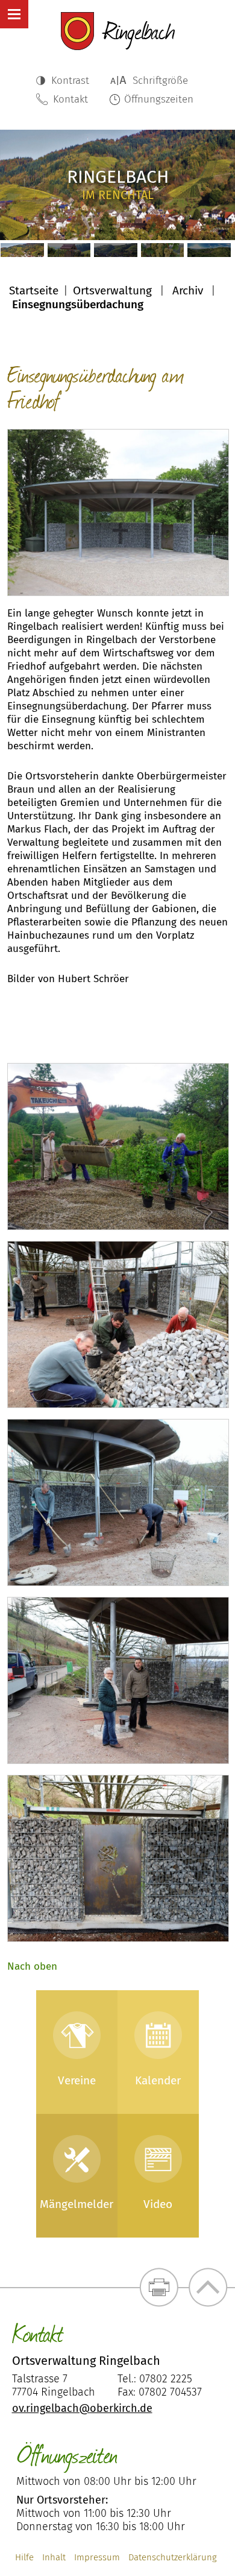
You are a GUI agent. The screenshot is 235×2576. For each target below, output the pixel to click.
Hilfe (24, 2557)
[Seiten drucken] (159, 2287)
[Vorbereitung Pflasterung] (118, 1502)
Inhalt (54, 2557)
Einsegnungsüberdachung (78, 304)
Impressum (97, 2557)
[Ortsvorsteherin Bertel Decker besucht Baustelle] (118, 1680)
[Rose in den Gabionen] (118, 1858)
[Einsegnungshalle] (118, 512)
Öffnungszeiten (159, 99)
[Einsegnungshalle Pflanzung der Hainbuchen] (118, 1147)
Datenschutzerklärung (173, 2557)
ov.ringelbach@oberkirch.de (82, 2408)
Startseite (34, 290)
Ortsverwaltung (112, 290)
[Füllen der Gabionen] (118, 1324)
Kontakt (70, 99)
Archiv (188, 290)
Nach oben (32, 1966)
